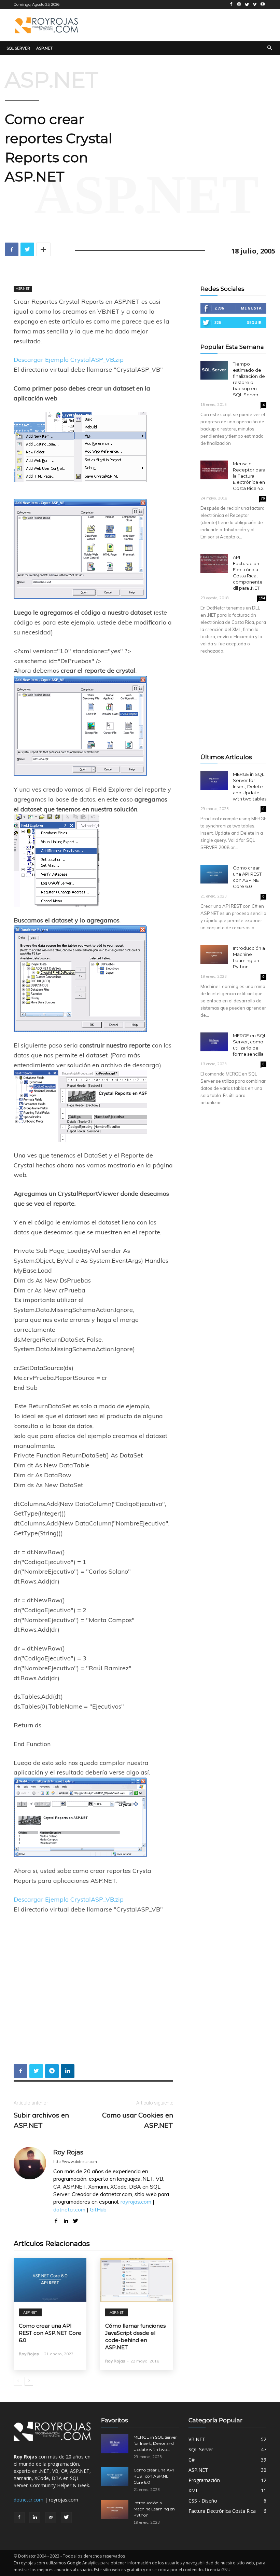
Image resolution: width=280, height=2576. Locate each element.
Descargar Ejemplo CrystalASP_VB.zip (69, 360)
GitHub (98, 2209)
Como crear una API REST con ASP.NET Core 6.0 (50, 2333)
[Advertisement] (178, 24)
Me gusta (251, 308)
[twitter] (76, 2219)
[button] (270, 48)
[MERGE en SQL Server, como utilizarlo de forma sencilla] (214, 1042)
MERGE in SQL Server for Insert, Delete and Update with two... (155, 2443)
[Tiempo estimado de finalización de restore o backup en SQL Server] (214, 370)
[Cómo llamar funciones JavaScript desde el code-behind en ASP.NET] (136, 2280)
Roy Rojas (68, 2152)
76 (263, 498)
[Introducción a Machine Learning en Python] (214, 954)
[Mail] (51, 2518)
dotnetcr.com (69, 2209)
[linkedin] (66, 2219)
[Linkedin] (35, 2518)
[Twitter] (66, 2518)
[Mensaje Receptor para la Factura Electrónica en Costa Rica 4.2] (214, 470)
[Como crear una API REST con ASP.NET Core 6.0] (50, 2280)
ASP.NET (52, 80)
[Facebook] (19, 2518)
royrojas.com (136, 2202)
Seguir (254, 322)
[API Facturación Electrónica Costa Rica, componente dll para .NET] (214, 564)
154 (262, 598)
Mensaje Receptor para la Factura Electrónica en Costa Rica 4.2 (249, 476)
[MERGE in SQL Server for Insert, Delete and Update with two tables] (214, 780)
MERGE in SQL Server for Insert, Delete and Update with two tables (250, 786)
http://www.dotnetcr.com (75, 2162)
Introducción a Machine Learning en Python (154, 2509)
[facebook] (56, 2219)
